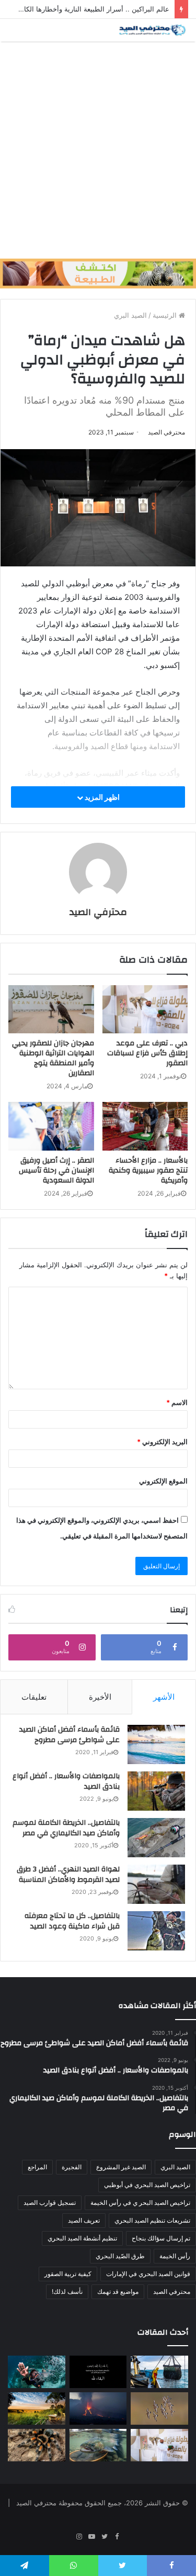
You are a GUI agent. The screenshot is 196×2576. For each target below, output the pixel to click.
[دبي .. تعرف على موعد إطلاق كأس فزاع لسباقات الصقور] (145, 1009)
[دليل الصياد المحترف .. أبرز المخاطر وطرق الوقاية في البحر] (159, 2372)
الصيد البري (130, 315)
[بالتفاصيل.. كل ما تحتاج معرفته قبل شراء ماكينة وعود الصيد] (156, 1931)
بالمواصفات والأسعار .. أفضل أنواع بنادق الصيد (66, 1781)
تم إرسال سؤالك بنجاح (161, 2238)
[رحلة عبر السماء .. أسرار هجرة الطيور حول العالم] (159, 2408)
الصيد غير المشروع (121, 2167)
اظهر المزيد (101, 797)
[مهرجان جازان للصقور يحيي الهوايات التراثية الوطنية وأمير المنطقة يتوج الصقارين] (51, 1009)
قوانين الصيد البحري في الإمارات (148, 2274)
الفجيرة (72, 2167)
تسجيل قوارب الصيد (50, 2203)
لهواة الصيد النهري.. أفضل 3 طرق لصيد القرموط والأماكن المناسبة (68, 1875)
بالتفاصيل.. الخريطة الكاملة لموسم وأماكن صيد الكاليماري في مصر (66, 1828)
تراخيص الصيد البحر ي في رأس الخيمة (140, 2203)
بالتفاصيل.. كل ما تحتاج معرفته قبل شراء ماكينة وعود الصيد (72, 1921)
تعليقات (34, 1697)
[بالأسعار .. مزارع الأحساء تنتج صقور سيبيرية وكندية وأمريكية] (145, 1126)
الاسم (177, 1402)
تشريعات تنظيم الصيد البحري (152, 2220)
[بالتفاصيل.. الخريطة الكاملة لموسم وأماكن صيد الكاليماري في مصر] (156, 1838)
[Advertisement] (98, 150)
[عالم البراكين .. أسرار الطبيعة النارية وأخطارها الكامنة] (98, 2408)
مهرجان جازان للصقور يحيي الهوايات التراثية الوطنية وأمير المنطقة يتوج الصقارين (53, 1058)
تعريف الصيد (84, 2220)
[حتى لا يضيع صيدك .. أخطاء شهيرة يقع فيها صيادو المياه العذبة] (98, 2445)
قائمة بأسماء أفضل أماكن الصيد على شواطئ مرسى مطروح (70, 1735)
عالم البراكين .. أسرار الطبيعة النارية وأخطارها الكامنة (92, 9)
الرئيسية (166, 315)
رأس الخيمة (175, 2256)
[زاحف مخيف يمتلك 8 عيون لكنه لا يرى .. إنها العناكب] (37, 2445)
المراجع (37, 2167)
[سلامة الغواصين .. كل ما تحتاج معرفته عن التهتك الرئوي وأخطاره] (37, 2372)
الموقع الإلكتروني (163, 1481)
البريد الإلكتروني (162, 1442)
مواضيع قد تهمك (118, 2291)
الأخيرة (100, 1697)
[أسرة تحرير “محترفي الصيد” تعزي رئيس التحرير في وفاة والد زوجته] (98, 2372)
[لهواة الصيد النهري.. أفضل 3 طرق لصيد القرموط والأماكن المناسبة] (156, 1884)
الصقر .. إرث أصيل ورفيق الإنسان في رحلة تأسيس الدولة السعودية (56, 1170)
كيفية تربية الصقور (68, 2274)
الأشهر (164, 1697)
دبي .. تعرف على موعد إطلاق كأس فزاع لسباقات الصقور (147, 1053)
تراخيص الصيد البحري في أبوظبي (147, 2185)
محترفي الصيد (166, 432)
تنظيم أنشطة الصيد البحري (82, 2238)
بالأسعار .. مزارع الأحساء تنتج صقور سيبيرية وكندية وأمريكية (148, 1170)
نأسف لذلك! (67, 2291)
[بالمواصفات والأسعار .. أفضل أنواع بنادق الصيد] (156, 1791)
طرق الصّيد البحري (120, 2256)
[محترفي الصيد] (152, 30)
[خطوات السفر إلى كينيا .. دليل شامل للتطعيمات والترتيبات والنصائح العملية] (37, 2408)
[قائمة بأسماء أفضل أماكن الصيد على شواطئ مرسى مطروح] (156, 1744)
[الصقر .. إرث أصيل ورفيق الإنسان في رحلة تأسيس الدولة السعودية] (51, 1126)
